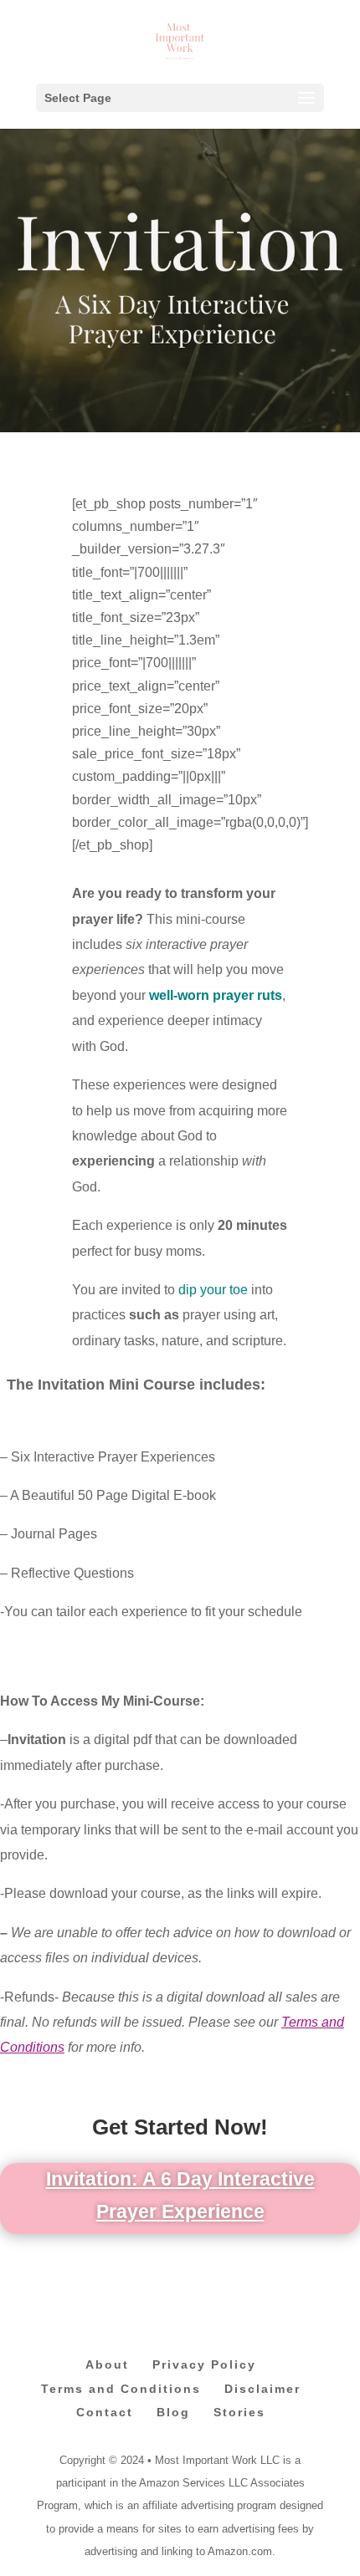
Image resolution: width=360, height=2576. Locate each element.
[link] (180, 41)
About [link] (107, 2364)
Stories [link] (239, 2412)
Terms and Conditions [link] (121, 2389)
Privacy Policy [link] (204, 2364)
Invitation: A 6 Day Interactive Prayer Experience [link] (180, 2195)
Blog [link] (173, 2412)
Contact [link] (105, 2412)
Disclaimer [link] (262, 2389)
